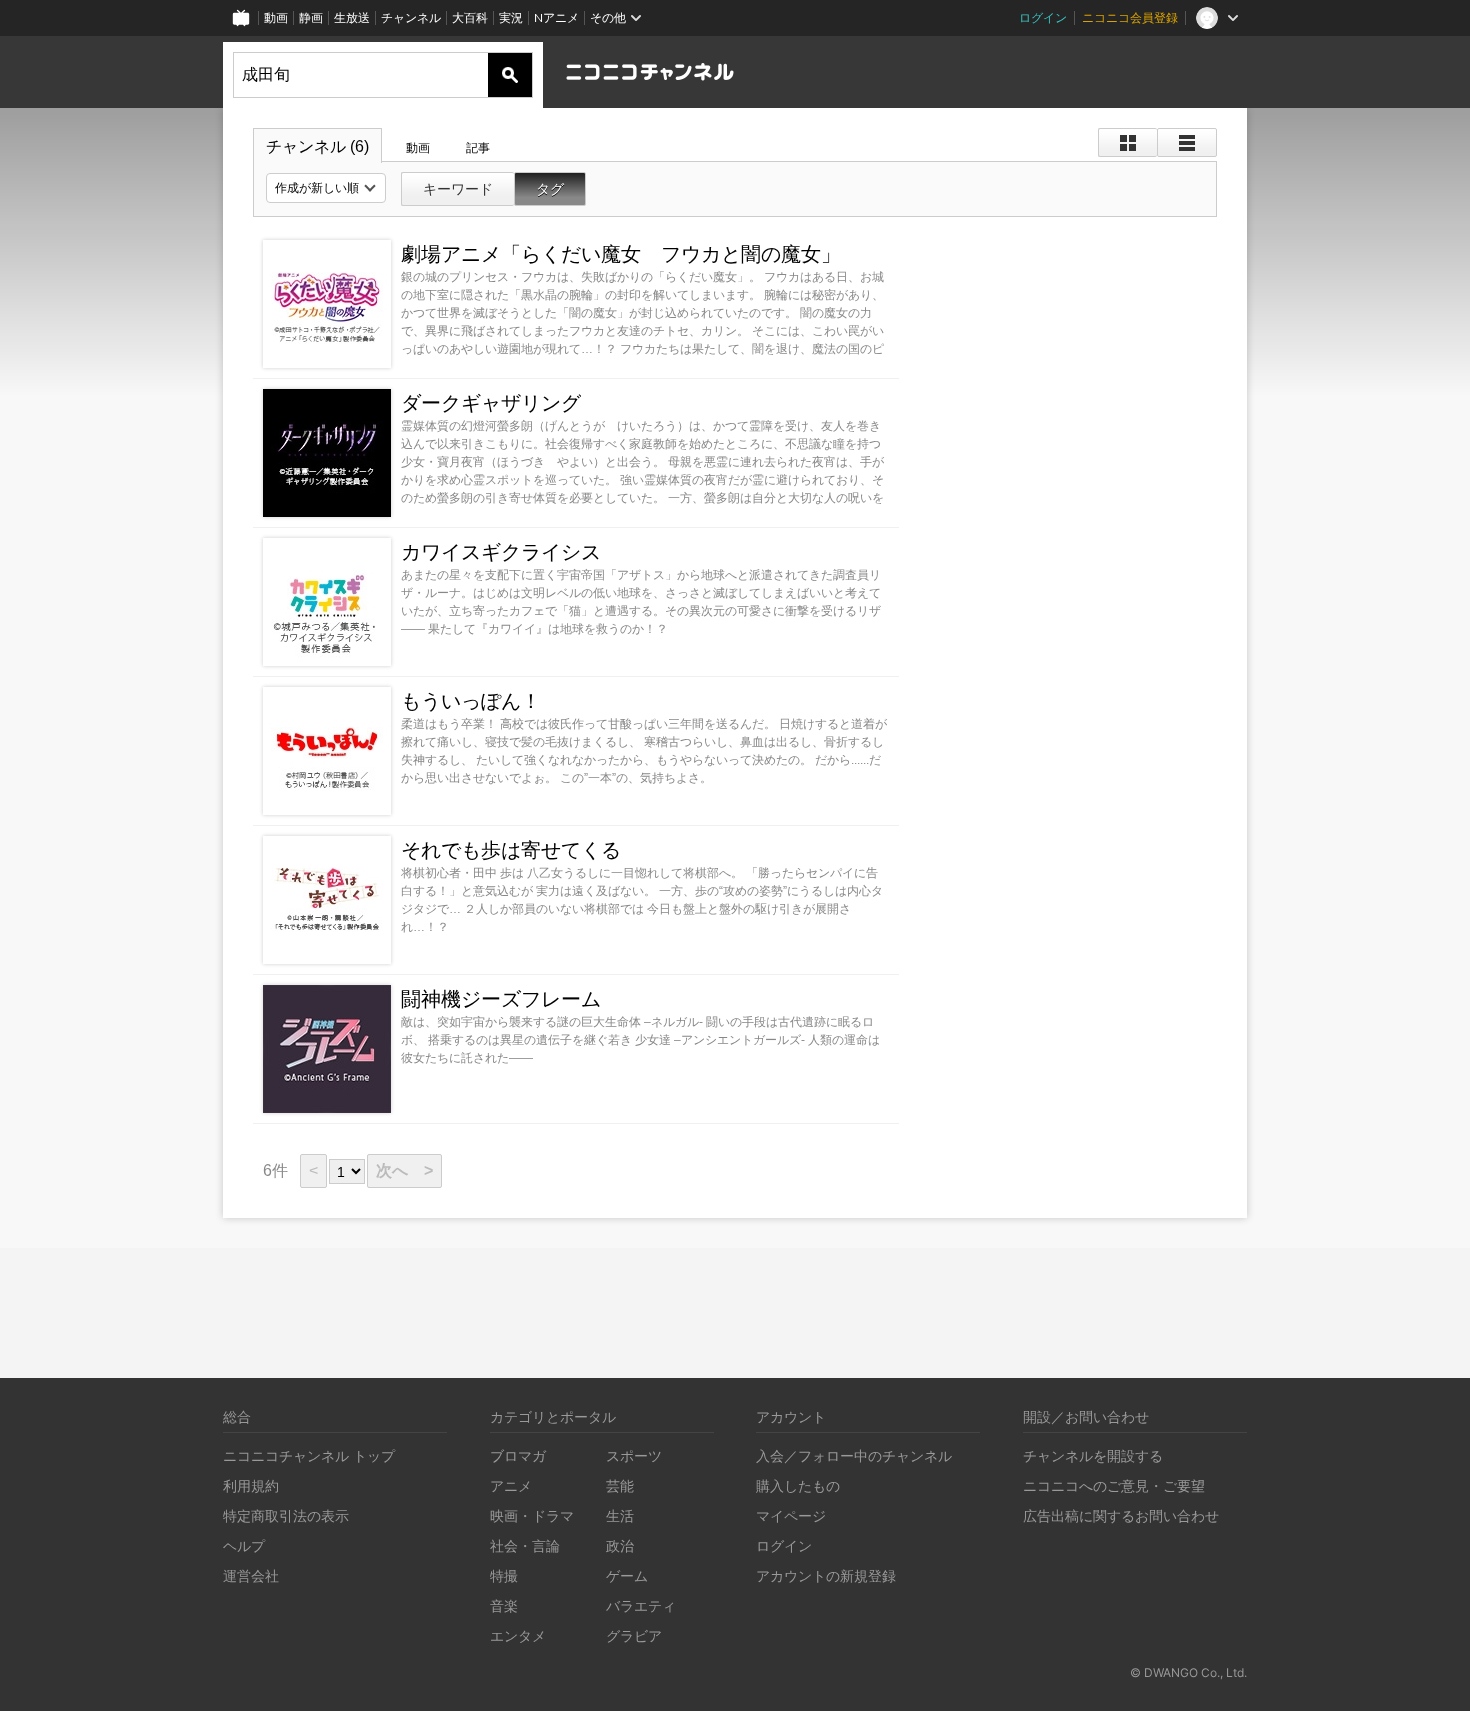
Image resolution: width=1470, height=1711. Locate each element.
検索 (510, 75)
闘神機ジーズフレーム (501, 999)
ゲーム (627, 1575)
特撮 (504, 1575)
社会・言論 (525, 1545)
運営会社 (251, 1575)
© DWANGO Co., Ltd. (1188, 1672)
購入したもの (798, 1485)
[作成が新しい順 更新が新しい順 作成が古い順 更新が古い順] (326, 188)
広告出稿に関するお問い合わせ (1121, 1515)
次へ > (404, 1170)
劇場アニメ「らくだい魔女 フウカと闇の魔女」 (621, 254)
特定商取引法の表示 (286, 1515)
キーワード (458, 189)
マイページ (791, 1515)
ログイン (1043, 17)
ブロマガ (518, 1455)
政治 (620, 1545)
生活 (620, 1515)
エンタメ (518, 1635)
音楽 (504, 1605)
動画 (276, 17)
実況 (511, 17)
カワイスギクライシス (501, 552)
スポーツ (634, 1455)
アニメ (511, 1485)
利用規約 (251, 1485)
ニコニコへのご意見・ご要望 (1114, 1485)
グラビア (634, 1635)
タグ (550, 189)
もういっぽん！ (471, 701)
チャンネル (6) (317, 146)
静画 (311, 17)
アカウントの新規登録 (826, 1575)
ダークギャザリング (491, 403)
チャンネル (411, 17)
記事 (478, 148)
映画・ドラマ (532, 1515)
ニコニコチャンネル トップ (309, 1455)
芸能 (620, 1485)
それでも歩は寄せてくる (511, 850)
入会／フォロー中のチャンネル (854, 1455)
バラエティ (641, 1605)
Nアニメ (556, 17)
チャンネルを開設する (1093, 1455)
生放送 (352, 17)
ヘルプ (244, 1545)
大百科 (470, 17)
